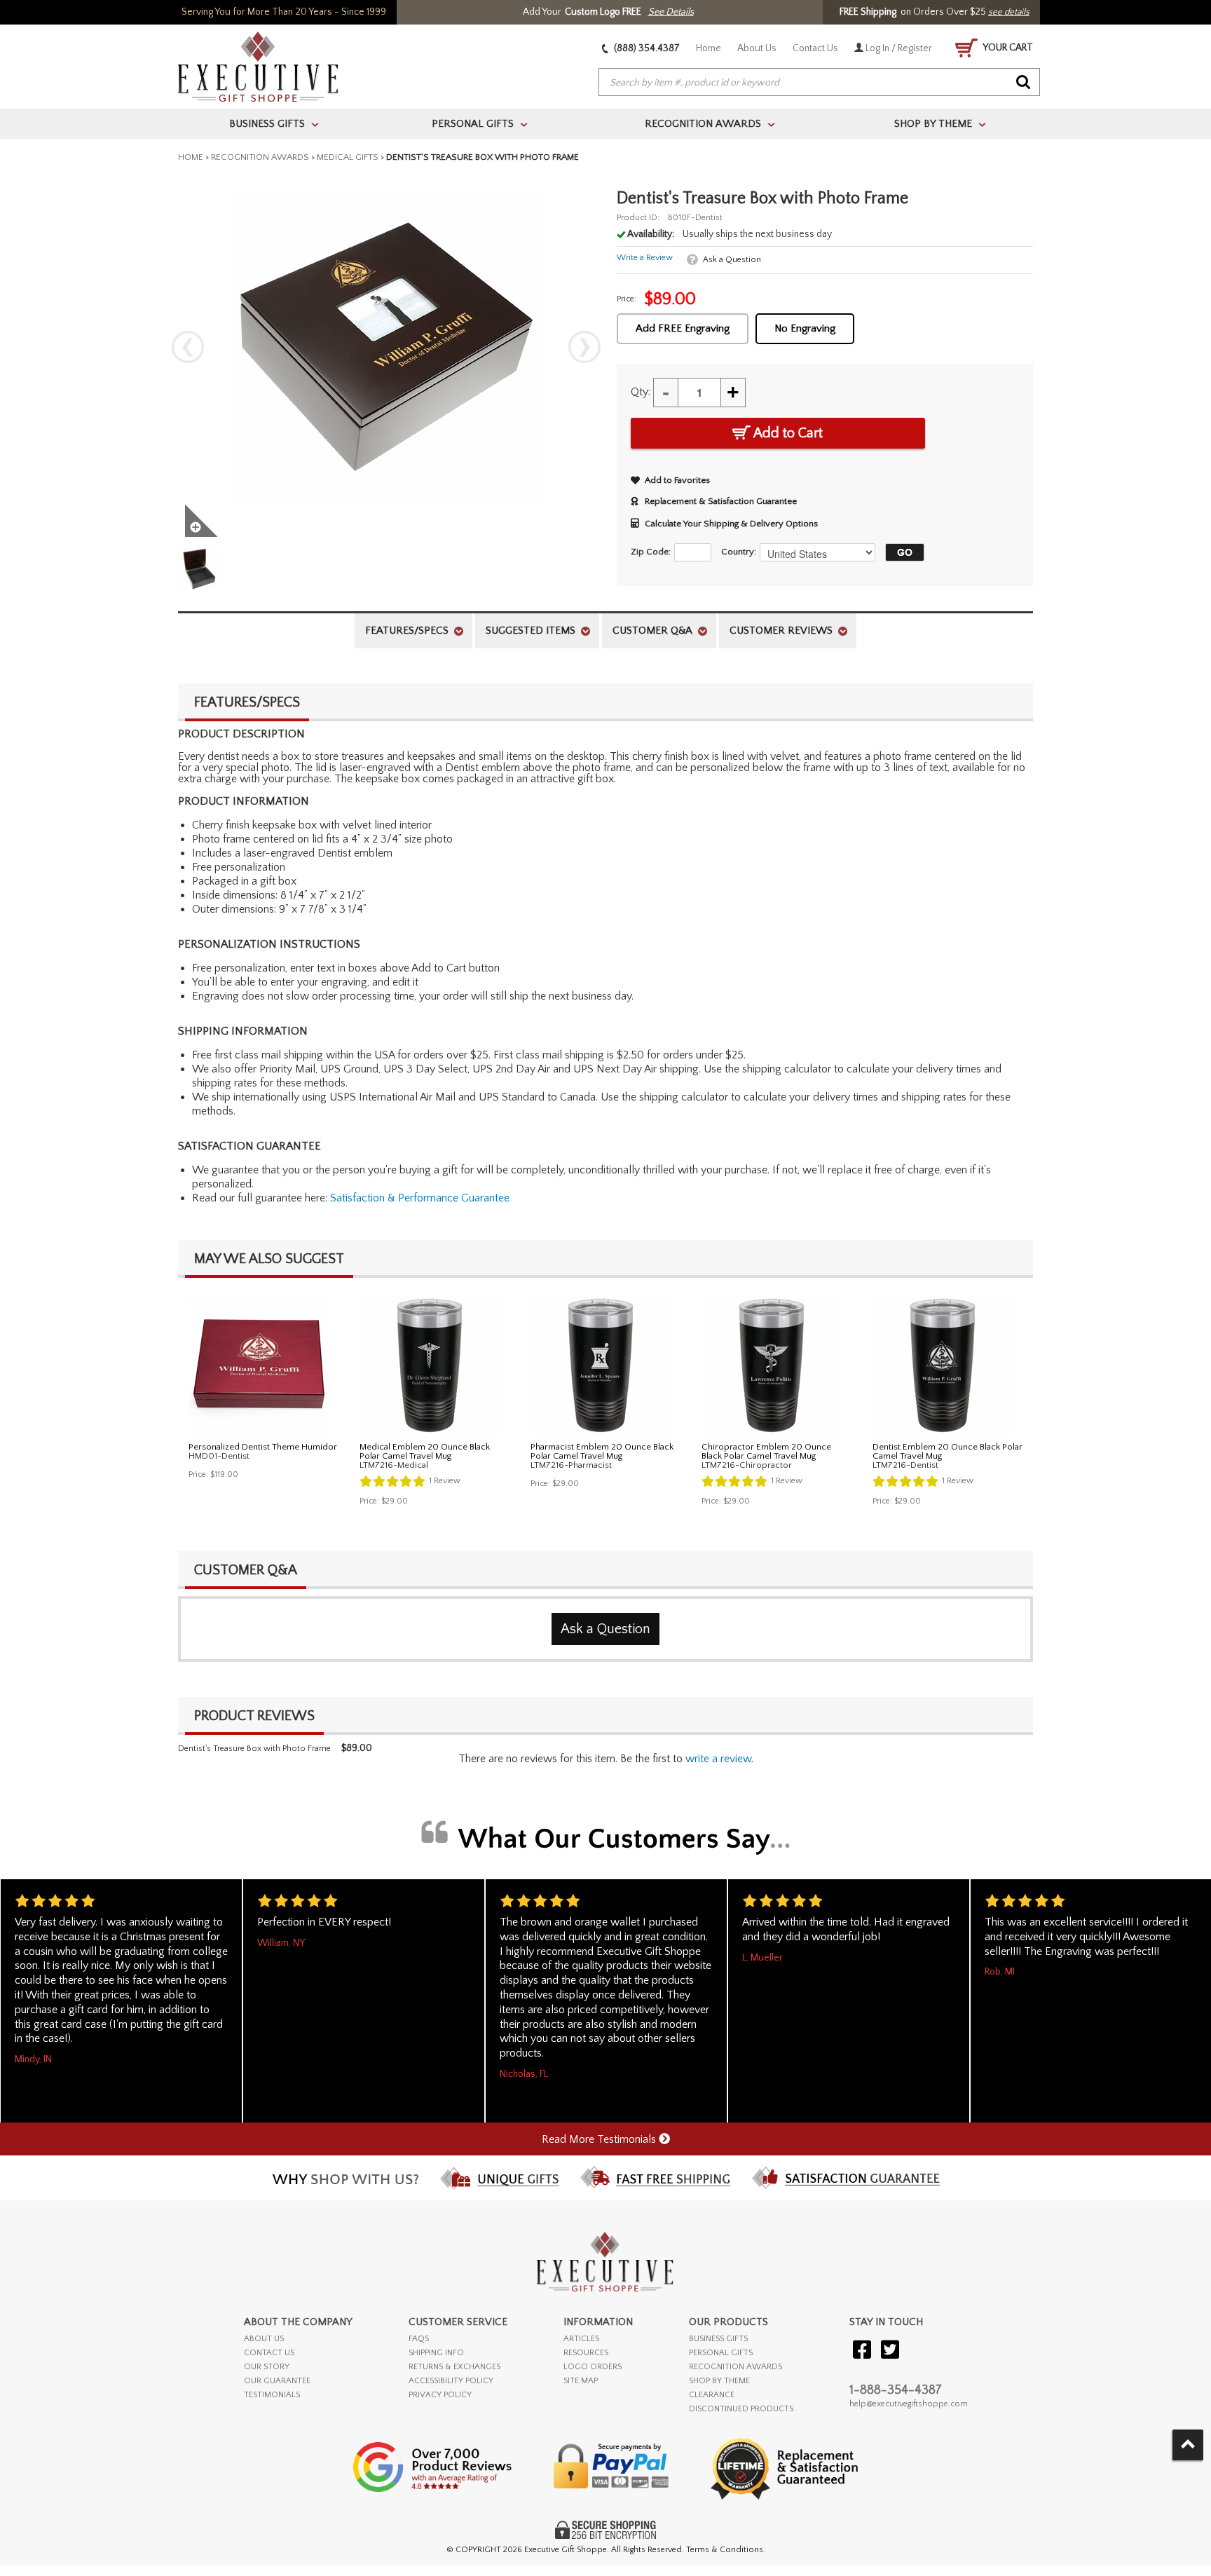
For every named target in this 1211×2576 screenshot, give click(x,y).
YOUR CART (1007, 48)
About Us (757, 48)
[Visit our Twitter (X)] (890, 2351)
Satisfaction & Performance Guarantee (420, 1198)
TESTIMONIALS (272, 2395)
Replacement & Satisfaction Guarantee (721, 501)
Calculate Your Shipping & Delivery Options (731, 524)
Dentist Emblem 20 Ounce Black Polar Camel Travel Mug (947, 1451)
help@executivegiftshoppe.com (909, 2404)
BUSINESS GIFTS (718, 2339)
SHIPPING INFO (436, 2353)
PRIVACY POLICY (440, 2395)
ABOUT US (264, 2339)
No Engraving (805, 328)
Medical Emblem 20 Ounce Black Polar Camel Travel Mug (425, 1451)
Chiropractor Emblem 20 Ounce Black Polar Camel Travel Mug (766, 1451)
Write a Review (645, 258)
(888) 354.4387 (646, 48)
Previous (188, 347)
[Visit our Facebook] (862, 2351)
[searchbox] (819, 83)
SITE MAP (581, 2381)
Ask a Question (732, 260)
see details (1009, 12)
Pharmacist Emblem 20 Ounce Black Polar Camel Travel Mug (602, 1451)
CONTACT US (269, 2353)
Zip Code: (651, 552)
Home (709, 48)
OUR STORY (267, 2367)
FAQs (419, 2339)
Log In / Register (898, 48)
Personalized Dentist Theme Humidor (263, 1447)
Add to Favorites (677, 480)
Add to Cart (787, 433)
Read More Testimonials (600, 2139)
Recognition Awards (260, 157)
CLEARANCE (712, 2395)
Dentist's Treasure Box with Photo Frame (254, 1749)
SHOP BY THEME (719, 2381)
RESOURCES (586, 2353)
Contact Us (815, 48)
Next (584, 347)
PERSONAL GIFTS (721, 2353)
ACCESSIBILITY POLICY (451, 2381)
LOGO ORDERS (593, 2367)
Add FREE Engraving (683, 328)
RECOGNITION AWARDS (736, 2367)
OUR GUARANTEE (277, 2381)
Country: (739, 552)
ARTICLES (581, 2339)
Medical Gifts (348, 157)
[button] (901, 552)
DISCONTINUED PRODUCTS (741, 2409)
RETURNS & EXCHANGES (454, 2367)
